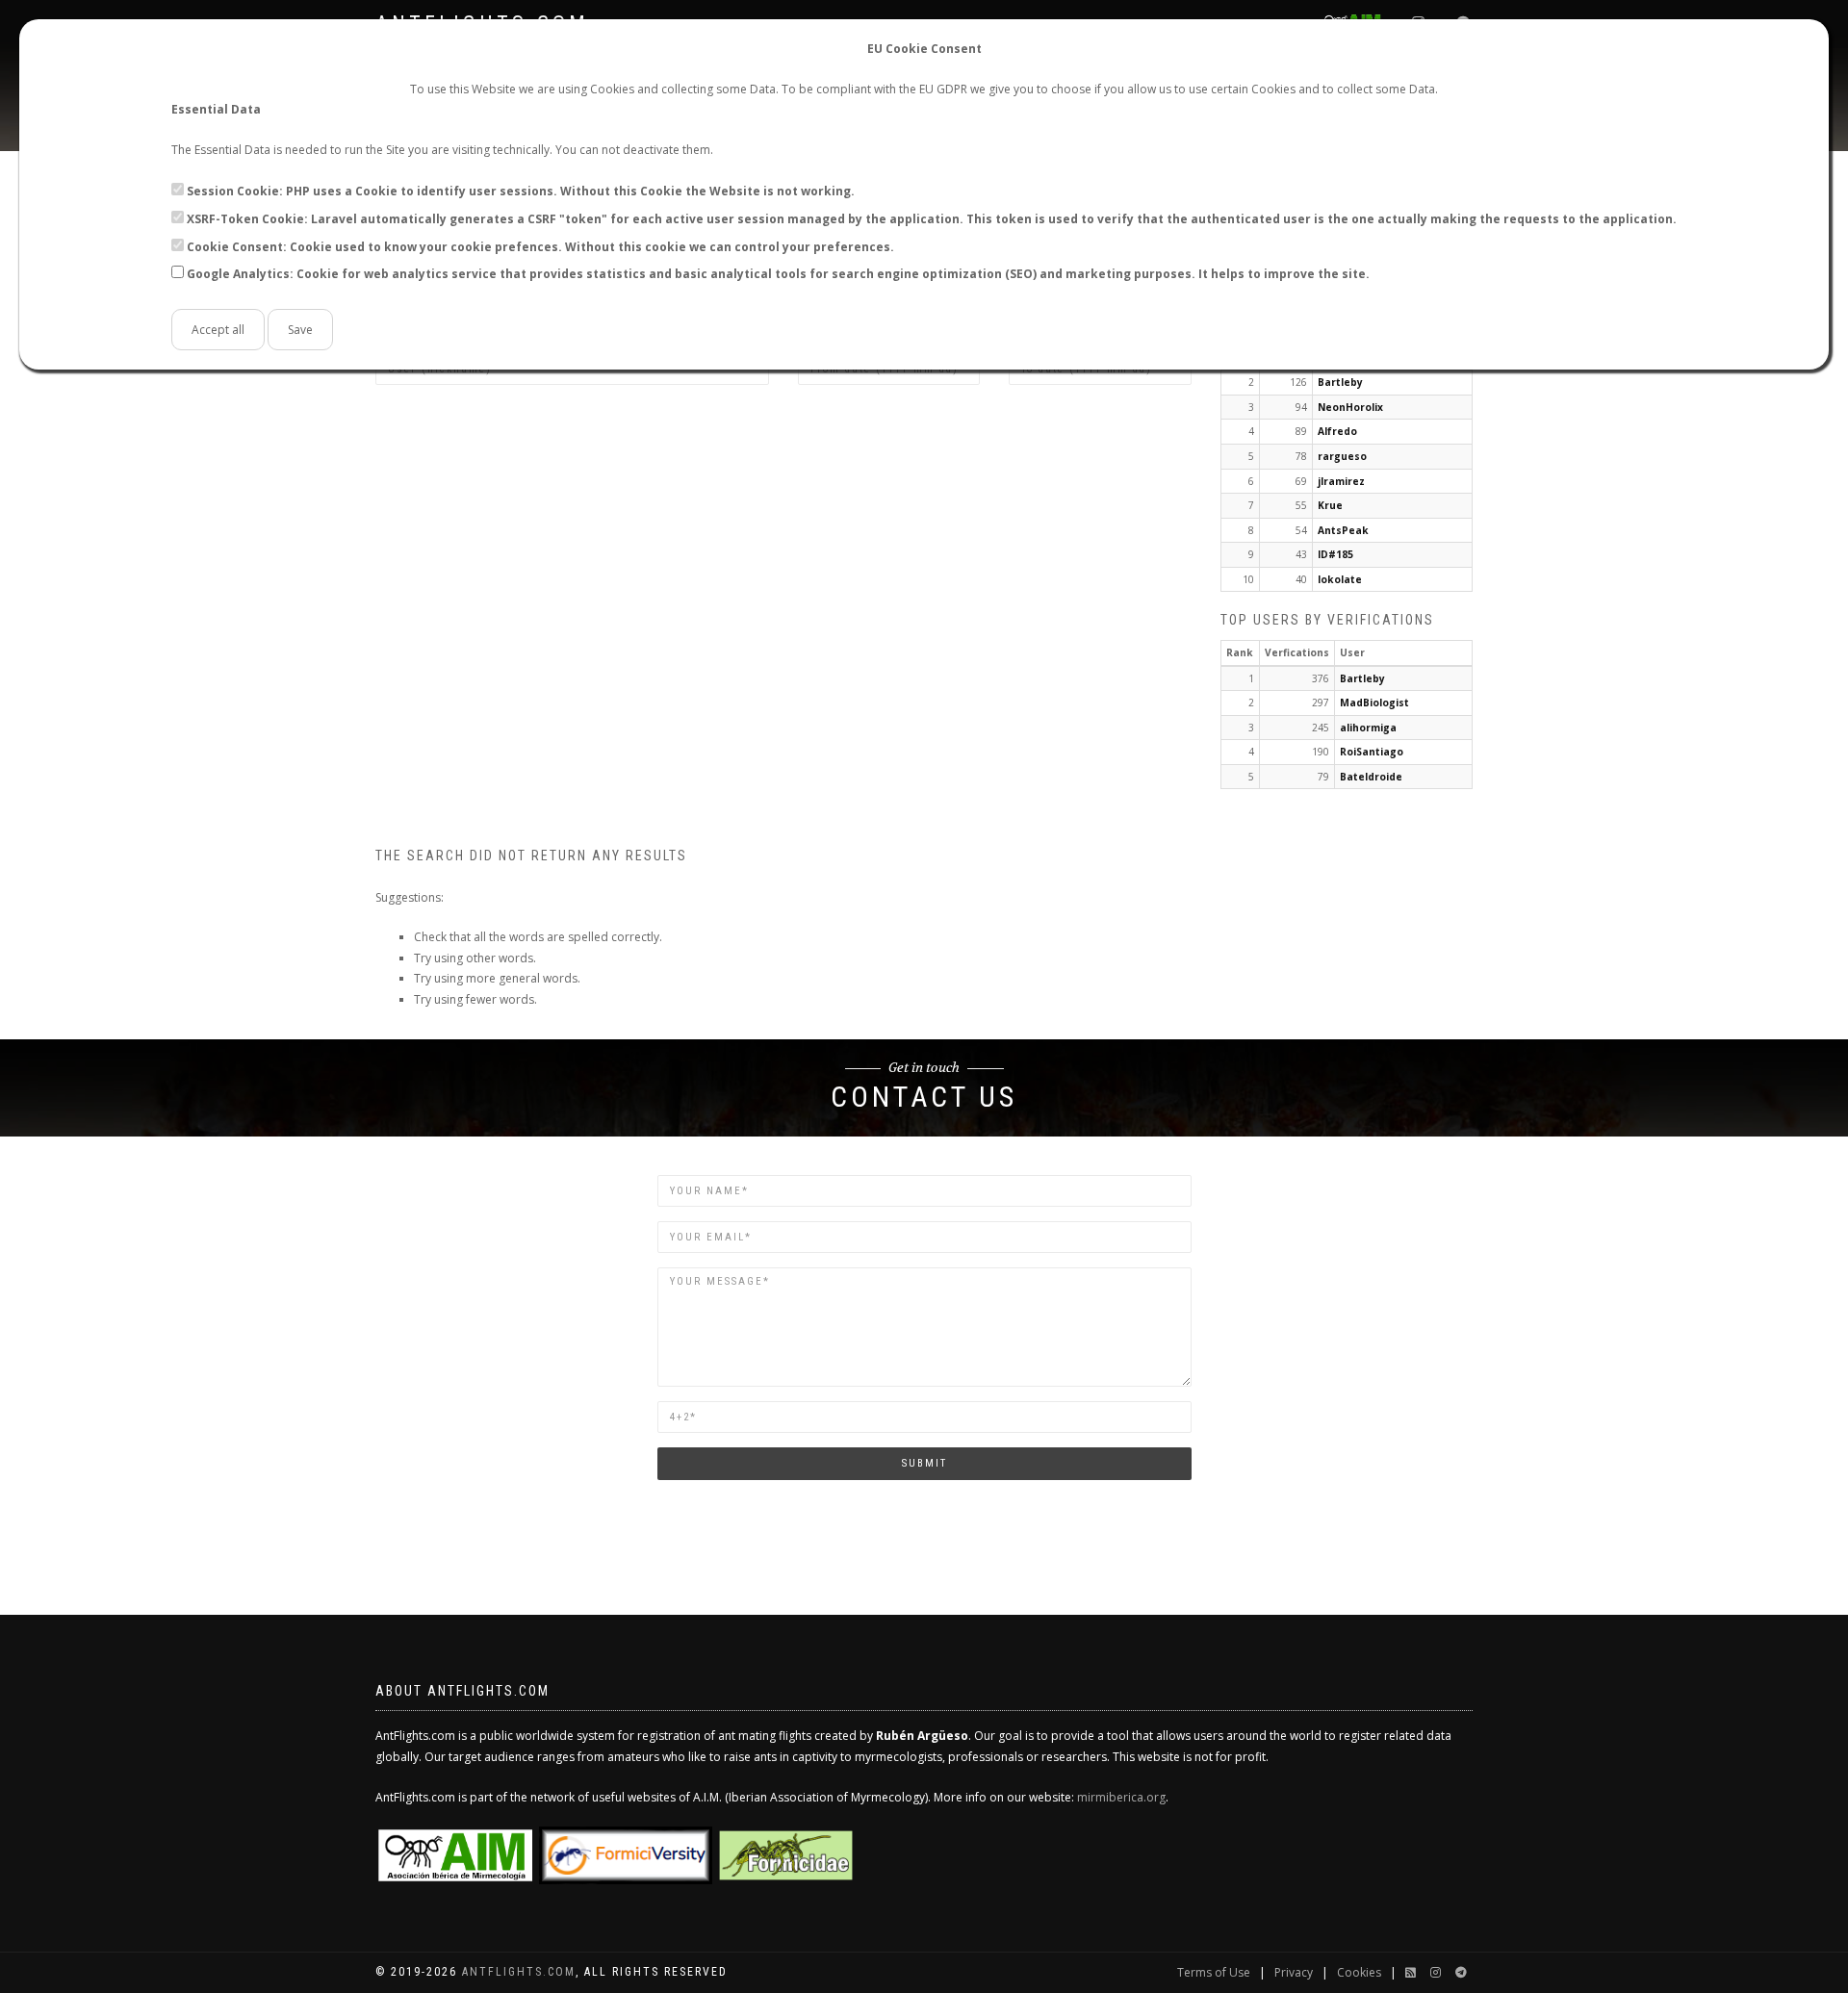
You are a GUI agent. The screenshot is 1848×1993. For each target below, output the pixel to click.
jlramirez (1341, 481)
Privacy (1294, 1972)
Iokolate (1340, 579)
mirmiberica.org (1121, 1797)
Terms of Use (1214, 1972)
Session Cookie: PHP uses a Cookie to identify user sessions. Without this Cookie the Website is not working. (521, 191)
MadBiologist (1374, 703)
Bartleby (1340, 382)
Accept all (218, 330)
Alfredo (1337, 431)
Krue (1330, 505)
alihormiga (1368, 728)
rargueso (1342, 456)
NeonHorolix (1350, 407)
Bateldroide (1371, 777)
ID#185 (1335, 554)
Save (300, 330)
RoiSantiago (1372, 752)
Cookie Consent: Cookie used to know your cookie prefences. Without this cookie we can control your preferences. (540, 247)
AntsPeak (1343, 530)
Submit (924, 1463)
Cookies (1359, 1972)
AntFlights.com (519, 1972)
